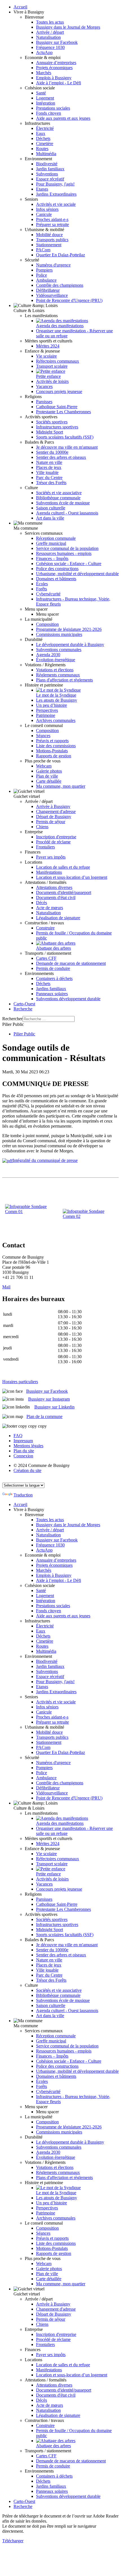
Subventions (47, 174)
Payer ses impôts (51, 857)
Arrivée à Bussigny (53, 806)
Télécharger (13, 2541)
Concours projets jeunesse (59, 391)
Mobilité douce (49, 235)
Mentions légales (28, 1446)
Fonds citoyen (49, 113)
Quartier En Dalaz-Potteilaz (60, 255)
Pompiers (44, 270)
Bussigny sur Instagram (49, 1399)
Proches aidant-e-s (52, 219)
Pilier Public (24, 1034)
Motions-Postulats (52, 751)
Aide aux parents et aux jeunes (63, 118)
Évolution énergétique (56, 660)
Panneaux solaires (52, 994)
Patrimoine (46, 715)
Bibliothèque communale (58, 498)
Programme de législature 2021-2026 (69, 629)
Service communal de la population (67, 548)
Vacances (44, 386)
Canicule (44, 214)
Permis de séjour (51, 822)
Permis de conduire (53, 968)
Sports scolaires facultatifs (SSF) (65, 437)
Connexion (23, 1456)
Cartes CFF (46, 958)
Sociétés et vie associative (59, 493)
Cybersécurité (48, 594)
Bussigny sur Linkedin (54, 1407)
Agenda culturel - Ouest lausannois (67, 513)
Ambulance (46, 280)
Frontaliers (45, 847)
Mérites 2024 (48, 346)
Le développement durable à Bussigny (70, 644)
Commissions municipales (59, 634)
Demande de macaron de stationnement (71, 963)
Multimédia (46, 154)
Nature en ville (49, 462)
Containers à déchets (54, 978)
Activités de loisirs (52, 381)
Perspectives (47, 710)
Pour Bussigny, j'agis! (55, 184)
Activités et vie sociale (56, 204)
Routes (42, 149)
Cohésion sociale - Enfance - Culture (69, 564)
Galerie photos (49, 771)
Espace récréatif (50, 179)
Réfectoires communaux (58, 361)
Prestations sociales (53, 108)
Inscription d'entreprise (56, 837)
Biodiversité (47, 164)
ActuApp (44, 52)
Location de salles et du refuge (63, 867)
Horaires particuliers (20, 1382)
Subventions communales (59, 650)
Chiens (42, 827)
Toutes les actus (50, 22)
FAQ (18, 1436)
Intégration (46, 103)
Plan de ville (47, 776)
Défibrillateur (48, 290)
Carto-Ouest (24, 1004)
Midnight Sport (50, 432)
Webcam (44, 766)
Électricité (45, 128)
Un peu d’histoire (51, 705)
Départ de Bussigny (54, 817)
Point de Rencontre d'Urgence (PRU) (69, 300)
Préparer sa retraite (52, 224)
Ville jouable (47, 472)
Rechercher (12, 1019)
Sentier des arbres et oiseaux (61, 457)
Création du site (27, 1470)
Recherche (23, 1009)
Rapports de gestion (54, 756)
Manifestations (49, 872)
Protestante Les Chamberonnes (63, 412)
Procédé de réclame (53, 842)
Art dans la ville (50, 518)
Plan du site (24, 1451)
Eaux (41, 133)
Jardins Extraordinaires (56, 194)
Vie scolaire (46, 356)
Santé (41, 93)
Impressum (23, 1441)
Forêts (42, 589)
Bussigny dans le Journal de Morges (68, 27)
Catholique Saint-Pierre (57, 407)
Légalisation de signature (58, 918)
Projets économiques (54, 68)
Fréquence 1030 (50, 47)
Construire (45, 928)
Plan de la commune (44, 1416)
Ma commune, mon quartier (61, 786)
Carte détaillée (49, 781)
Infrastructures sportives (57, 427)
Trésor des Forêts (51, 483)
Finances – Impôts (52, 558)
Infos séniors (47, 209)
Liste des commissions (56, 746)
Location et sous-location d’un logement (72, 877)
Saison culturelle (51, 508)
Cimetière (45, 144)
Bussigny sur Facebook (57, 42)
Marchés (44, 73)
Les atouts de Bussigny (57, 700)
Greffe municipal (51, 543)
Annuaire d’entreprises (56, 63)
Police (42, 275)
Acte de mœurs (50, 908)
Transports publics (52, 240)
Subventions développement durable (68, 999)
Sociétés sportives (52, 422)
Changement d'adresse (56, 811)
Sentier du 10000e (52, 452)
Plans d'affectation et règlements (64, 680)
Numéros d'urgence (53, 265)
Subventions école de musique (63, 503)
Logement (45, 98)
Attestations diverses (54, 887)
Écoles (42, 584)
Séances (43, 736)
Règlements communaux (58, 675)
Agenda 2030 (48, 655)
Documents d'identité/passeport (64, 892)
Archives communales (56, 720)
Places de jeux (49, 467)
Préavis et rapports (52, 741)
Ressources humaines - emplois (64, 553)
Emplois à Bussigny (54, 78)
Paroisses (44, 402)
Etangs (42, 189)
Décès (42, 903)
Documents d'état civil (56, 898)
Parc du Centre (49, 478)
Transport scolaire (52, 366)
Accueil (20, 7)
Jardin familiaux (50, 169)
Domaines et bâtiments (56, 579)
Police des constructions (57, 569)
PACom (43, 250)
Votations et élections (55, 670)
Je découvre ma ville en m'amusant (67, 447)
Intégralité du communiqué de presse (45, 1160)
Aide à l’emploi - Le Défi (59, 83)
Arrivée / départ (50, 32)
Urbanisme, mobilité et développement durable (77, 574)
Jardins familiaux (51, 989)
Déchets (43, 138)
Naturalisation (48, 37)
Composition (47, 624)
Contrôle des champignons (60, 285)
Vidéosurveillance (52, 295)
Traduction (23, 1495)
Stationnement (49, 245)
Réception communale (56, 538)
